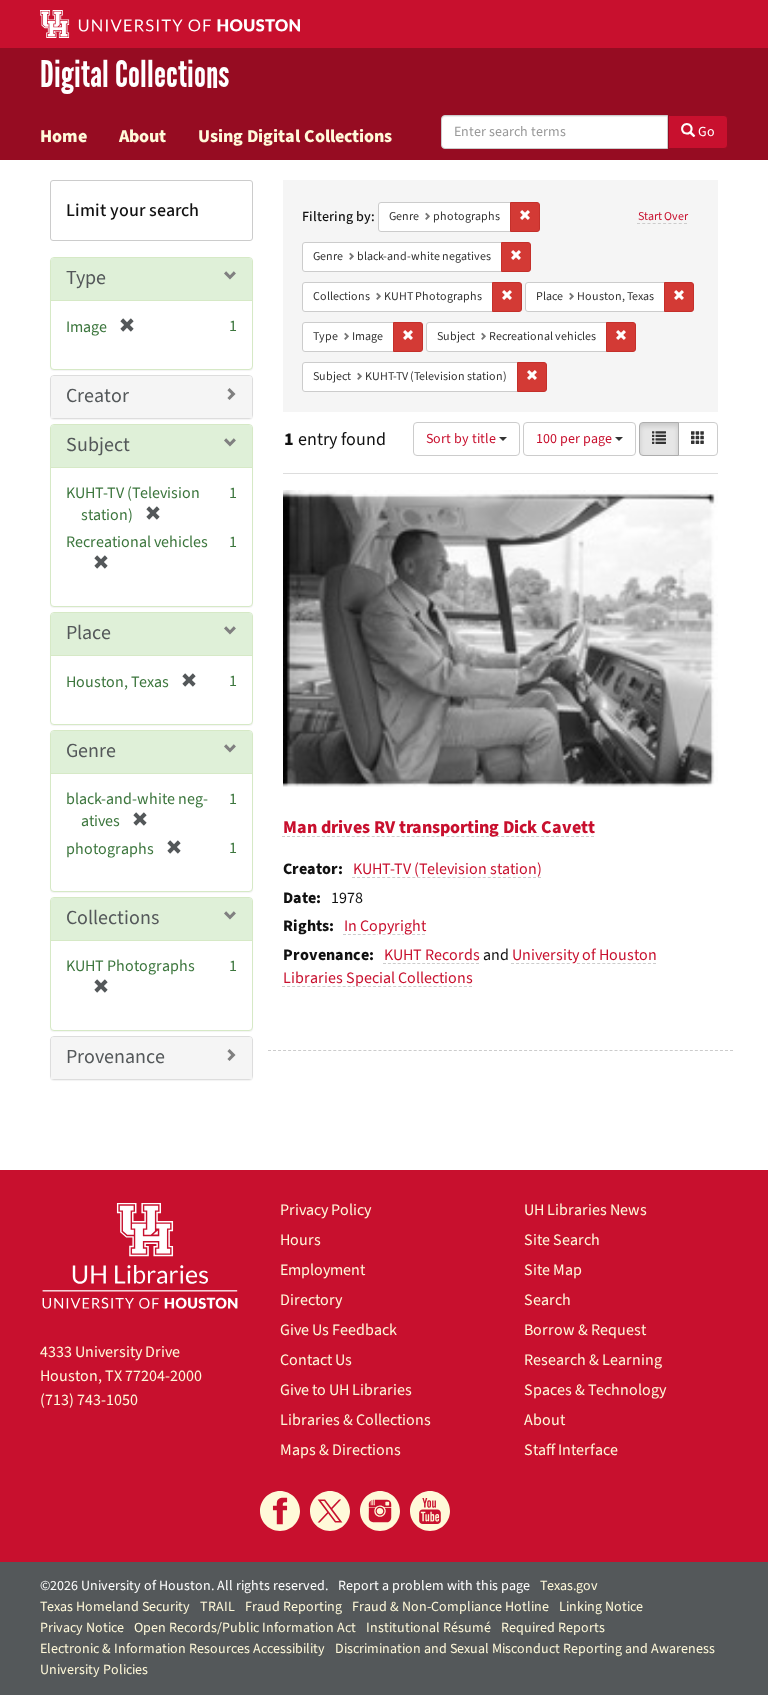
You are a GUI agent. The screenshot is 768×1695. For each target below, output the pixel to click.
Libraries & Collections (355, 1420)
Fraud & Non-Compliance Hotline (450, 1607)
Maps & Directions (340, 1450)
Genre (91, 751)
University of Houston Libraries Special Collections (470, 966)
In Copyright (385, 926)
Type (86, 278)
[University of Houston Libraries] (140, 1255)
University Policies (94, 1670)
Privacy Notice (82, 1628)
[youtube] (430, 1511)
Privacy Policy (325, 1210)
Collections (112, 918)
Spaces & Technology (595, 1390)
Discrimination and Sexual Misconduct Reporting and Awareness (525, 1649)
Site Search (562, 1240)
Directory (311, 1300)
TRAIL (217, 1607)
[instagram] (380, 1511)
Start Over (663, 216)
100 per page (575, 439)
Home (63, 136)
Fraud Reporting (293, 1607)
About (142, 136)
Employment (322, 1270)
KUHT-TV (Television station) (447, 869)
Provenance (115, 1057)
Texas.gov (569, 1586)
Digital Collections (134, 76)
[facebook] (280, 1511)
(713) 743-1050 (89, 1400)
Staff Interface (571, 1450)
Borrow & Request (585, 1330)
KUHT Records (432, 955)
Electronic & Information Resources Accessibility (182, 1649)
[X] (330, 1511)
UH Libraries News (585, 1210)
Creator (97, 396)
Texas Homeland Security (115, 1607)
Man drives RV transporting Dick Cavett (439, 827)
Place (88, 633)
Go (705, 132)
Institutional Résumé (428, 1628)
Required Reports (553, 1628)
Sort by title (462, 439)
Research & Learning (593, 1360)
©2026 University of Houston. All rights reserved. (184, 1586)
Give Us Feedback (338, 1330)
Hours (300, 1240)
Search (547, 1300)
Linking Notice (601, 1607)
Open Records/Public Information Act (245, 1628)
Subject (98, 445)
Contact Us (316, 1360)
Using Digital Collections (295, 136)
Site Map (553, 1270)
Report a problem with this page (434, 1586)
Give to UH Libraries (346, 1390)
